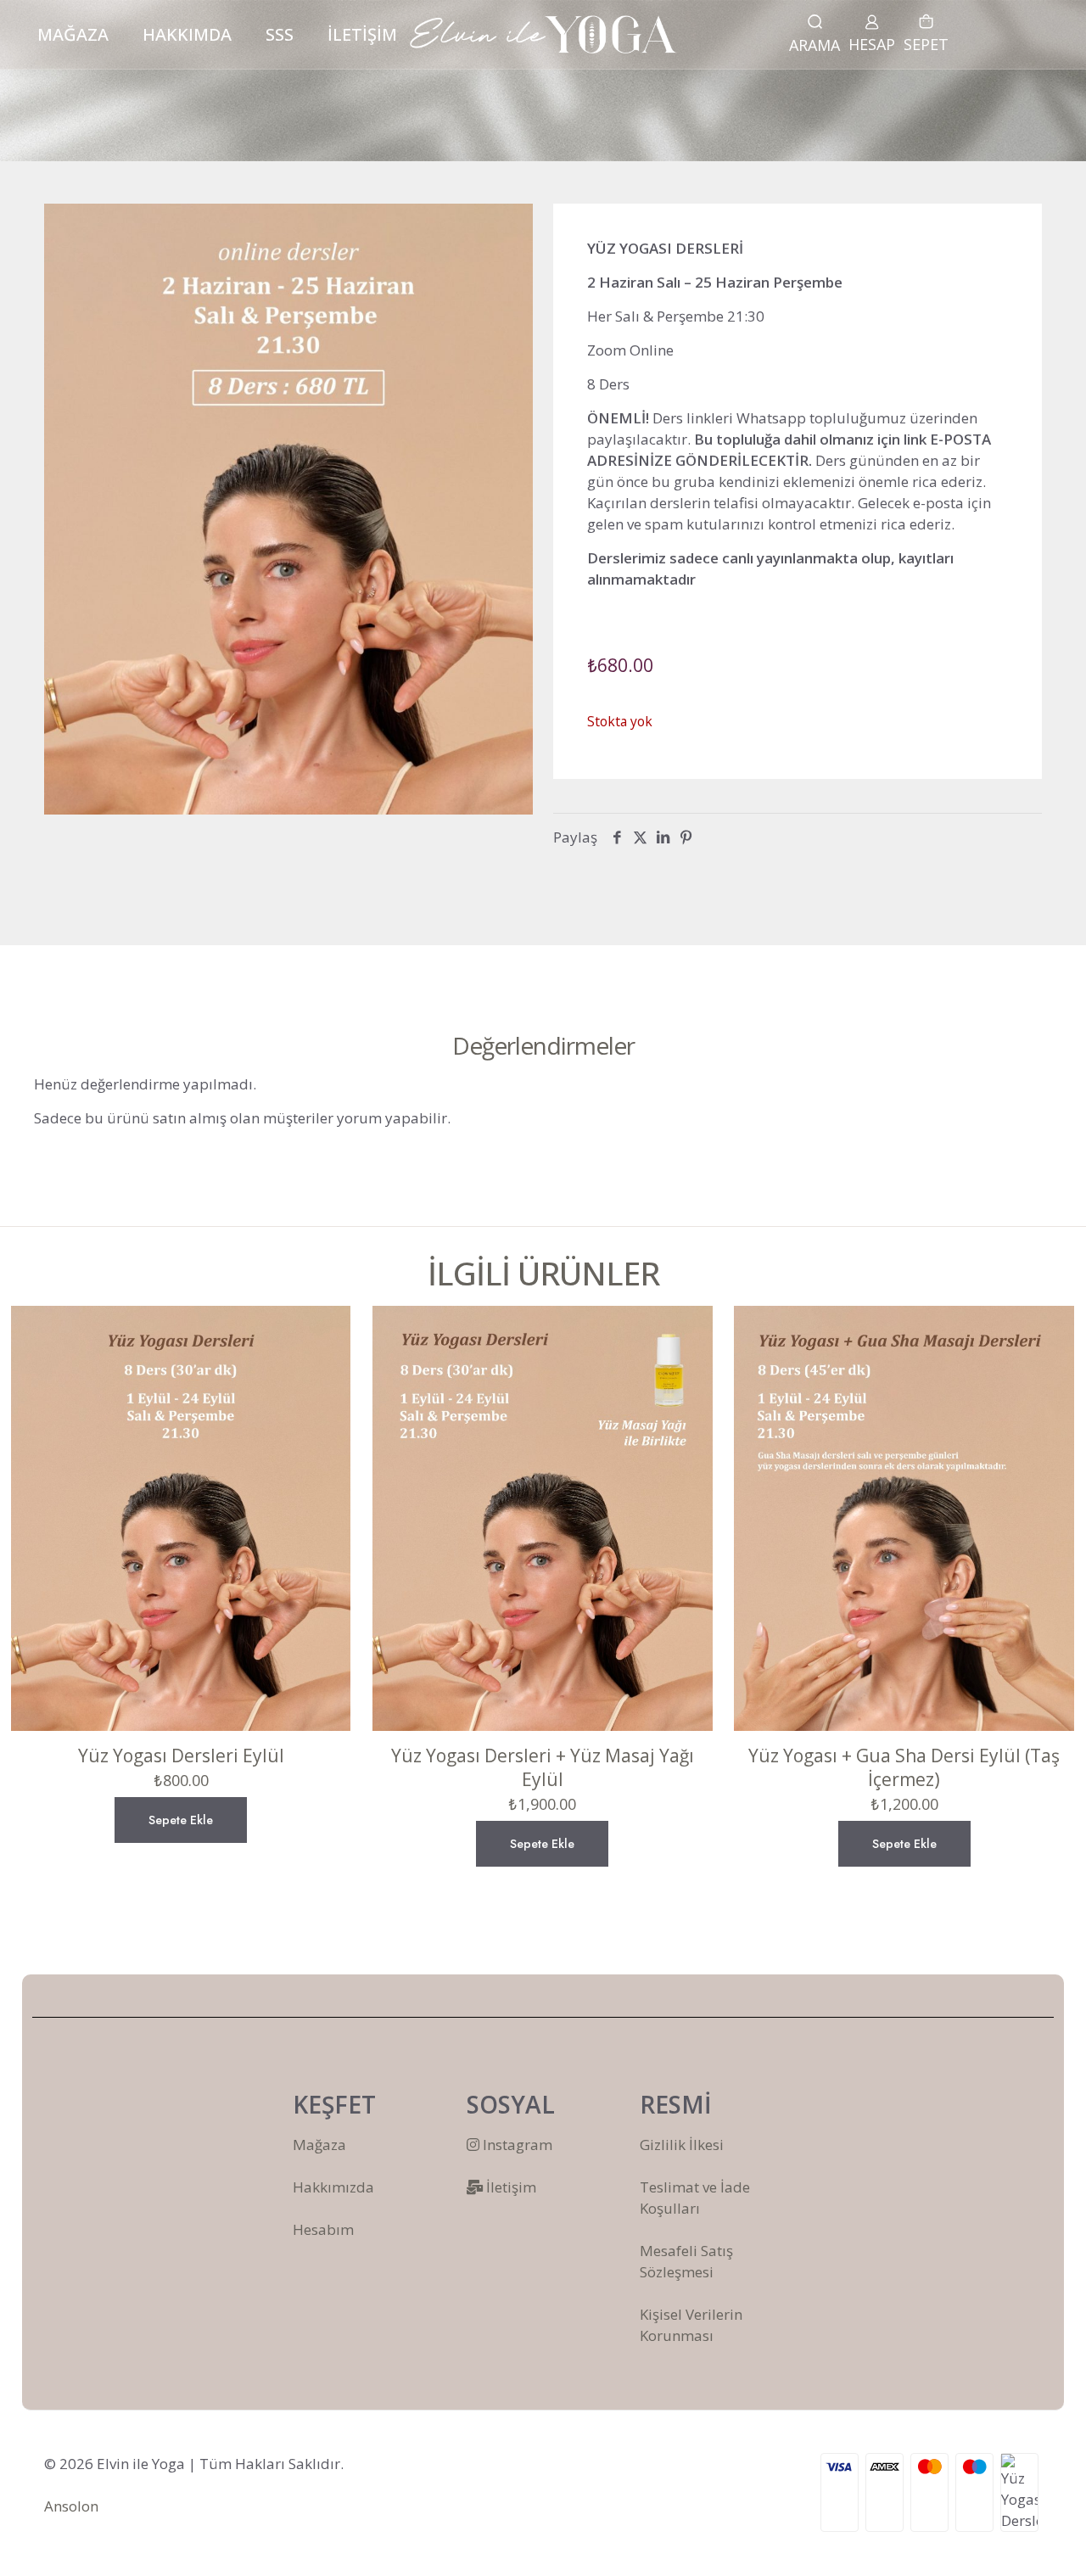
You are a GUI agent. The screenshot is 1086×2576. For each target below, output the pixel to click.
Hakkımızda (333, 2187)
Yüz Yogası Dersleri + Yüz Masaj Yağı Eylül (543, 1767)
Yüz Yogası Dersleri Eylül (181, 1756)
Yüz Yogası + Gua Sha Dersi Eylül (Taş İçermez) (904, 1767)
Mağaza (319, 2145)
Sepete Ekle (181, 1820)
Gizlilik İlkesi (682, 2145)
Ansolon (71, 2506)
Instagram (516, 2145)
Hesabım (323, 2229)
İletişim (509, 2187)
